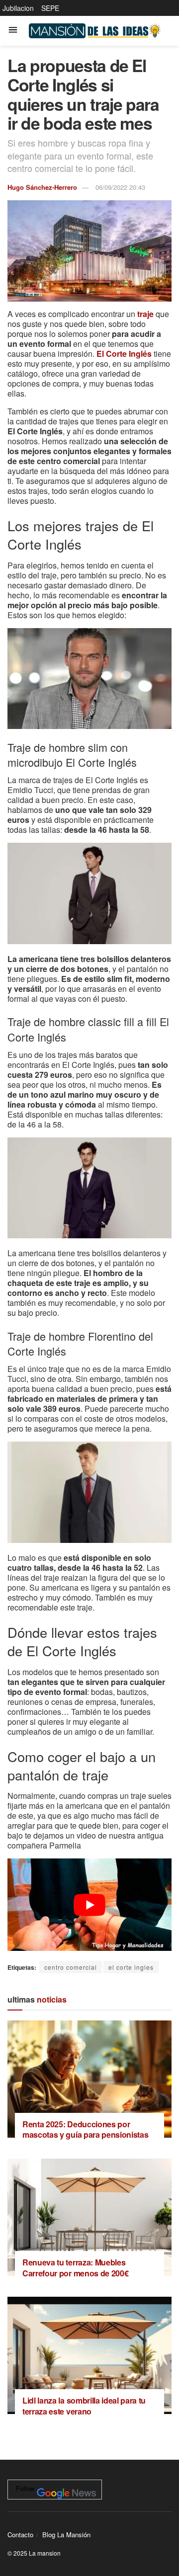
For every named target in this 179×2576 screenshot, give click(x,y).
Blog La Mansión (66, 2535)
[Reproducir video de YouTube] (89, 1905)
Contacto (20, 2535)
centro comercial (71, 1967)
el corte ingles (131, 1967)
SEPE (50, 8)
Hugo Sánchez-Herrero (42, 187)
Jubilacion (18, 8)
